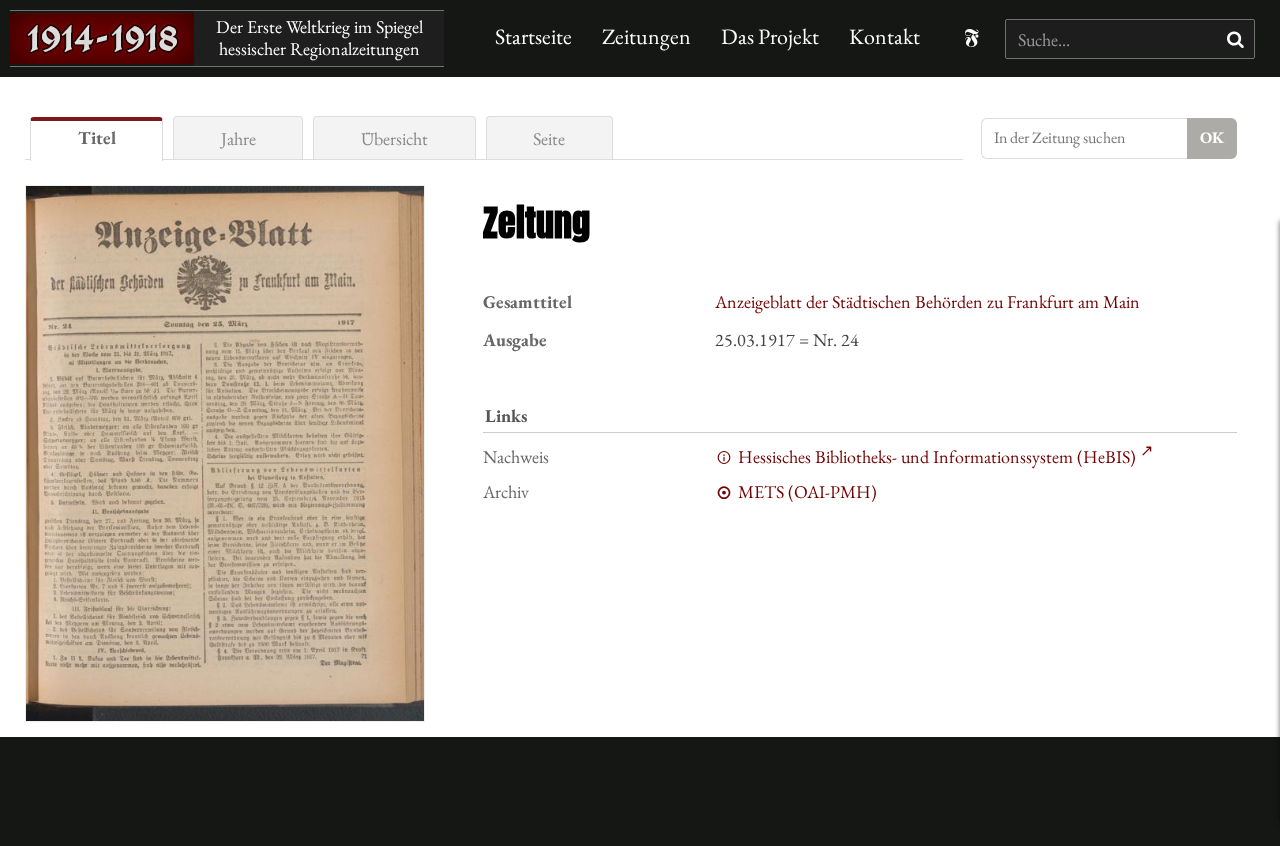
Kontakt (884, 36)
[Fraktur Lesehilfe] (971, 38)
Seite (549, 138)
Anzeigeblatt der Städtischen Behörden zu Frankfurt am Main (927, 301)
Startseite (533, 36)
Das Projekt (770, 36)
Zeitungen (646, 36)
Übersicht (394, 138)
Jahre (238, 138)
